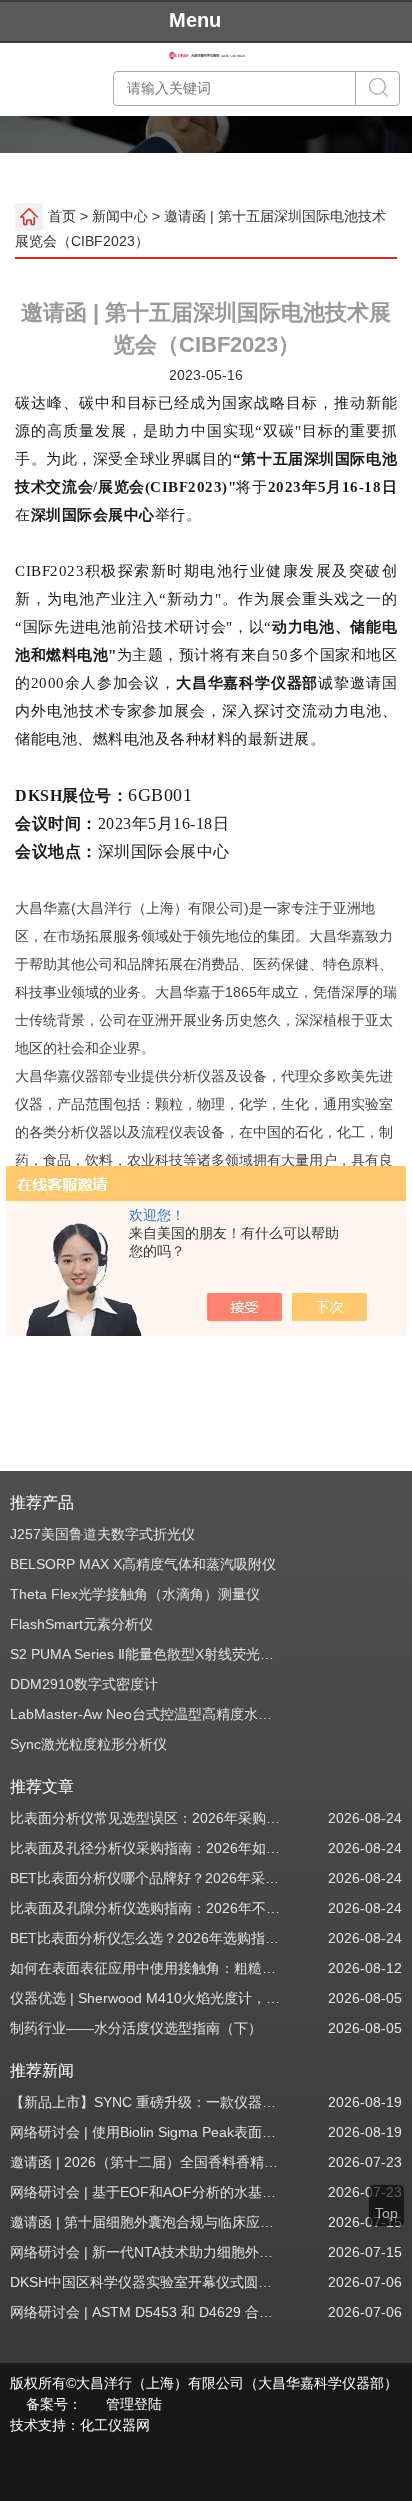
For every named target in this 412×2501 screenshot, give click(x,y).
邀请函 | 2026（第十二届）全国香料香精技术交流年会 (147, 2162)
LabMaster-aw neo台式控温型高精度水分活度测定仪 (147, 1714)
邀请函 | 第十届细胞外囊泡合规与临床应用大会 (147, 2222)
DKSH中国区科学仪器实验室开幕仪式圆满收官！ (147, 2282)
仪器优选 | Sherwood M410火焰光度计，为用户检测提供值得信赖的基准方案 (147, 1998)
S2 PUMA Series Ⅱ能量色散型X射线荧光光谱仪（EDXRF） (147, 1654)
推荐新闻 (42, 2070)
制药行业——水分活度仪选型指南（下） (136, 2028)
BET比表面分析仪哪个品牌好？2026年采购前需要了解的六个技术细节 (147, 1878)
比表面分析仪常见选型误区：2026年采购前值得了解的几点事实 (147, 1818)
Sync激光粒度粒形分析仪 (88, 1744)
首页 (62, 216)
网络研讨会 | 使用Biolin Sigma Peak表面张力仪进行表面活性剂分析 (147, 2132)
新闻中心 (120, 216)
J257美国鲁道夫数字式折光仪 (102, 1534)
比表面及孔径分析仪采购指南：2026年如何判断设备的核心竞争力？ (147, 1848)
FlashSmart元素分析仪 (81, 1624)
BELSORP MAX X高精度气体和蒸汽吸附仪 (143, 1564)
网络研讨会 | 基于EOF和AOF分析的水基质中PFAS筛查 (147, 2192)
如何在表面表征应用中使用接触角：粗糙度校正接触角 (147, 1968)
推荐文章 (42, 1786)
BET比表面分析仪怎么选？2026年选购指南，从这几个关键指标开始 (147, 1938)
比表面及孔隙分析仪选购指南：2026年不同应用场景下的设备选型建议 (147, 1908)
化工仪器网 (115, 2425)
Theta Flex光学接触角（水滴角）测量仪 (135, 1594)
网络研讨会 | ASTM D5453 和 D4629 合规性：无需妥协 (147, 2312)
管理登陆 (134, 2404)
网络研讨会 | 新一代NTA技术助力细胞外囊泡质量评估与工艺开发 (147, 2252)
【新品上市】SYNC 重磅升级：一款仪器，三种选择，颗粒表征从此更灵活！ (147, 2102)
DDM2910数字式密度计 (84, 1684)
